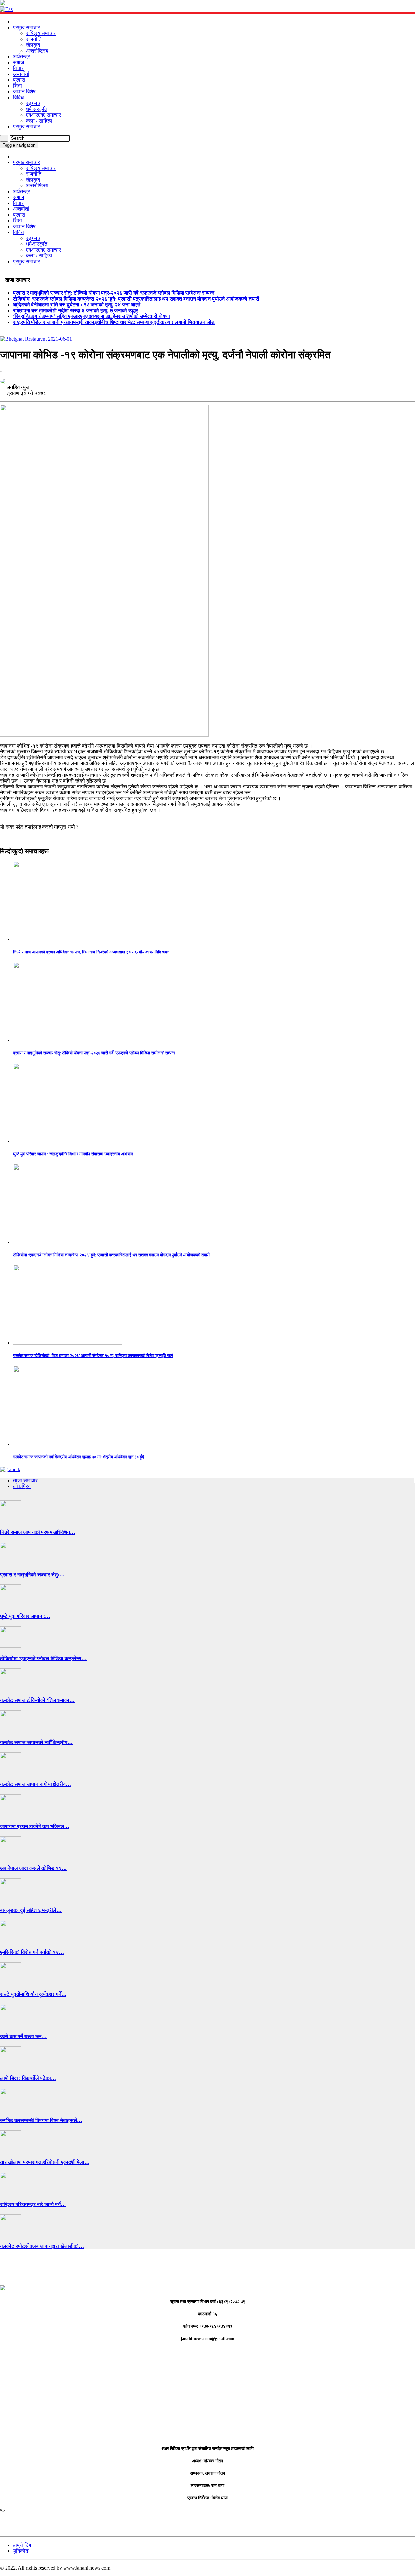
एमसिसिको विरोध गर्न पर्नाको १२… (32, 1952)
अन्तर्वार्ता (21, 74)
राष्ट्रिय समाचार (41, 33)
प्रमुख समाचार (26, 27)
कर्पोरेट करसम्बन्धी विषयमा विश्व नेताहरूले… (41, 2120)
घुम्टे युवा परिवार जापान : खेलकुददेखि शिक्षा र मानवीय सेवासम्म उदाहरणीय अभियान (73, 1154)
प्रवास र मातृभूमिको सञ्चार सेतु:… (32, 1574)
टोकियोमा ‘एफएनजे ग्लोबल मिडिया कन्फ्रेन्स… (43, 1658)
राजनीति (34, 39)
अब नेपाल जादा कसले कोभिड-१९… (33, 1868)
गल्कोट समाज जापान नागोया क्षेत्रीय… (36, 1784)
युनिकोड (21, 2551)
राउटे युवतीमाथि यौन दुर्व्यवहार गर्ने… (33, 1994)
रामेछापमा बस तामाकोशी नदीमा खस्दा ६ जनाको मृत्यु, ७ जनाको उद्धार (76, 310)
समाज (18, 62)
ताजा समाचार (25, 1480)
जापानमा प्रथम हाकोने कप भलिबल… (35, 1826)
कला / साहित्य (39, 121)
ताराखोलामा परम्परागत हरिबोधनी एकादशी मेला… (45, 2162)
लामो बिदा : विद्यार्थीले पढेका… (28, 2078)
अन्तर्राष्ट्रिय (37, 51)
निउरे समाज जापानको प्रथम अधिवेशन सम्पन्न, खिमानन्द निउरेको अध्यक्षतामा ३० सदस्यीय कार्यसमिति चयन (91, 952)
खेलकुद (33, 45)
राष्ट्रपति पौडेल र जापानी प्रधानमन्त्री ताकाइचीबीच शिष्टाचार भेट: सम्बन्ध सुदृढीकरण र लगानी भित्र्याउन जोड (114, 322)
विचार (18, 68)
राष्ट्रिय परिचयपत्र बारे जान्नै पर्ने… (33, 2204)
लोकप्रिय (22, 1486)
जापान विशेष (24, 92)
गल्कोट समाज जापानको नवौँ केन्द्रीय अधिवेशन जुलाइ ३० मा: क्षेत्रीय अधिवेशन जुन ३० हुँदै (78, 1457)
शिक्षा (18, 86)
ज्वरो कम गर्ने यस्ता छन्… (23, 2036)
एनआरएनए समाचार (43, 115)
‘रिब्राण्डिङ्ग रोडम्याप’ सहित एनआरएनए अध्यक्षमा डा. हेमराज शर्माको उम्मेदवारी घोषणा (91, 316)
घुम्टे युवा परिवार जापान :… (25, 1616)
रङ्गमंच (33, 103)
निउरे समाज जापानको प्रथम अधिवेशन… (38, 1532)
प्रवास (19, 80)
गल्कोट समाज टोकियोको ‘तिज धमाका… (37, 1700)
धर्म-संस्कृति (37, 109)
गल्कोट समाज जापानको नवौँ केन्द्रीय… (36, 1742)
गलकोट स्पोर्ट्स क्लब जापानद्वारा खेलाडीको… (42, 2246)
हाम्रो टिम (22, 2545)
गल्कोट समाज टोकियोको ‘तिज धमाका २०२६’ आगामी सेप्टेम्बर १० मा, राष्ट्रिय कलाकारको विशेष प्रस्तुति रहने (93, 1356)
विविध (18, 97)
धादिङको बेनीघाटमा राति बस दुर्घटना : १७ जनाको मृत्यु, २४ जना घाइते (77, 305)
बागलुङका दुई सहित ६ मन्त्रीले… (31, 1910)
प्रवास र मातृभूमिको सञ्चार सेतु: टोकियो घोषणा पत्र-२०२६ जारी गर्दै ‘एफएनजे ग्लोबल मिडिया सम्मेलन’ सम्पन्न (114, 293)
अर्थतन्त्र (21, 57)
